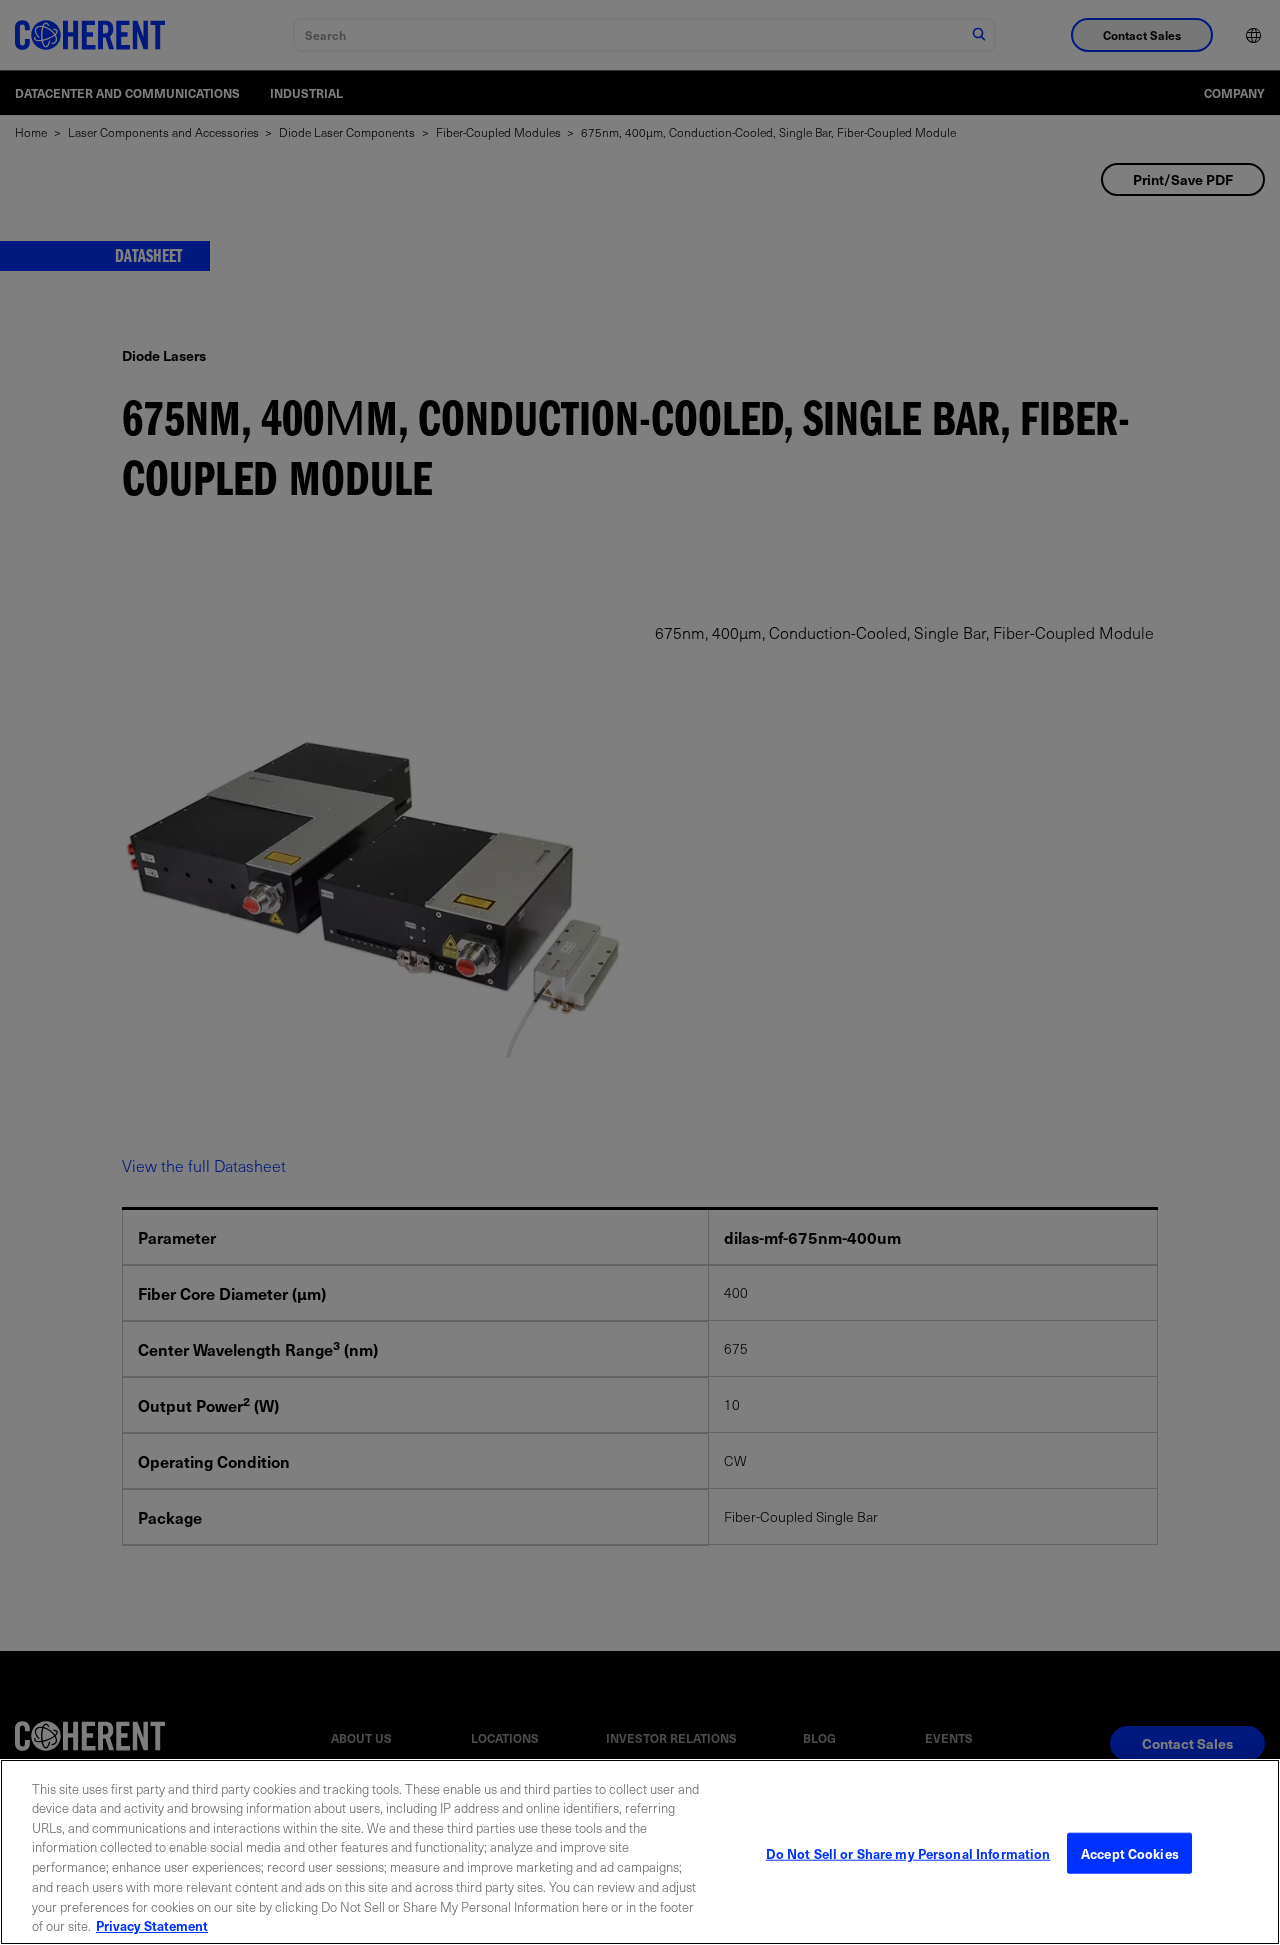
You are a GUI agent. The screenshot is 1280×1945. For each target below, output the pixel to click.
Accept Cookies (1130, 1853)
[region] (640, 1852)
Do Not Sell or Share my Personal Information (908, 1853)
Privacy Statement (152, 1924)
